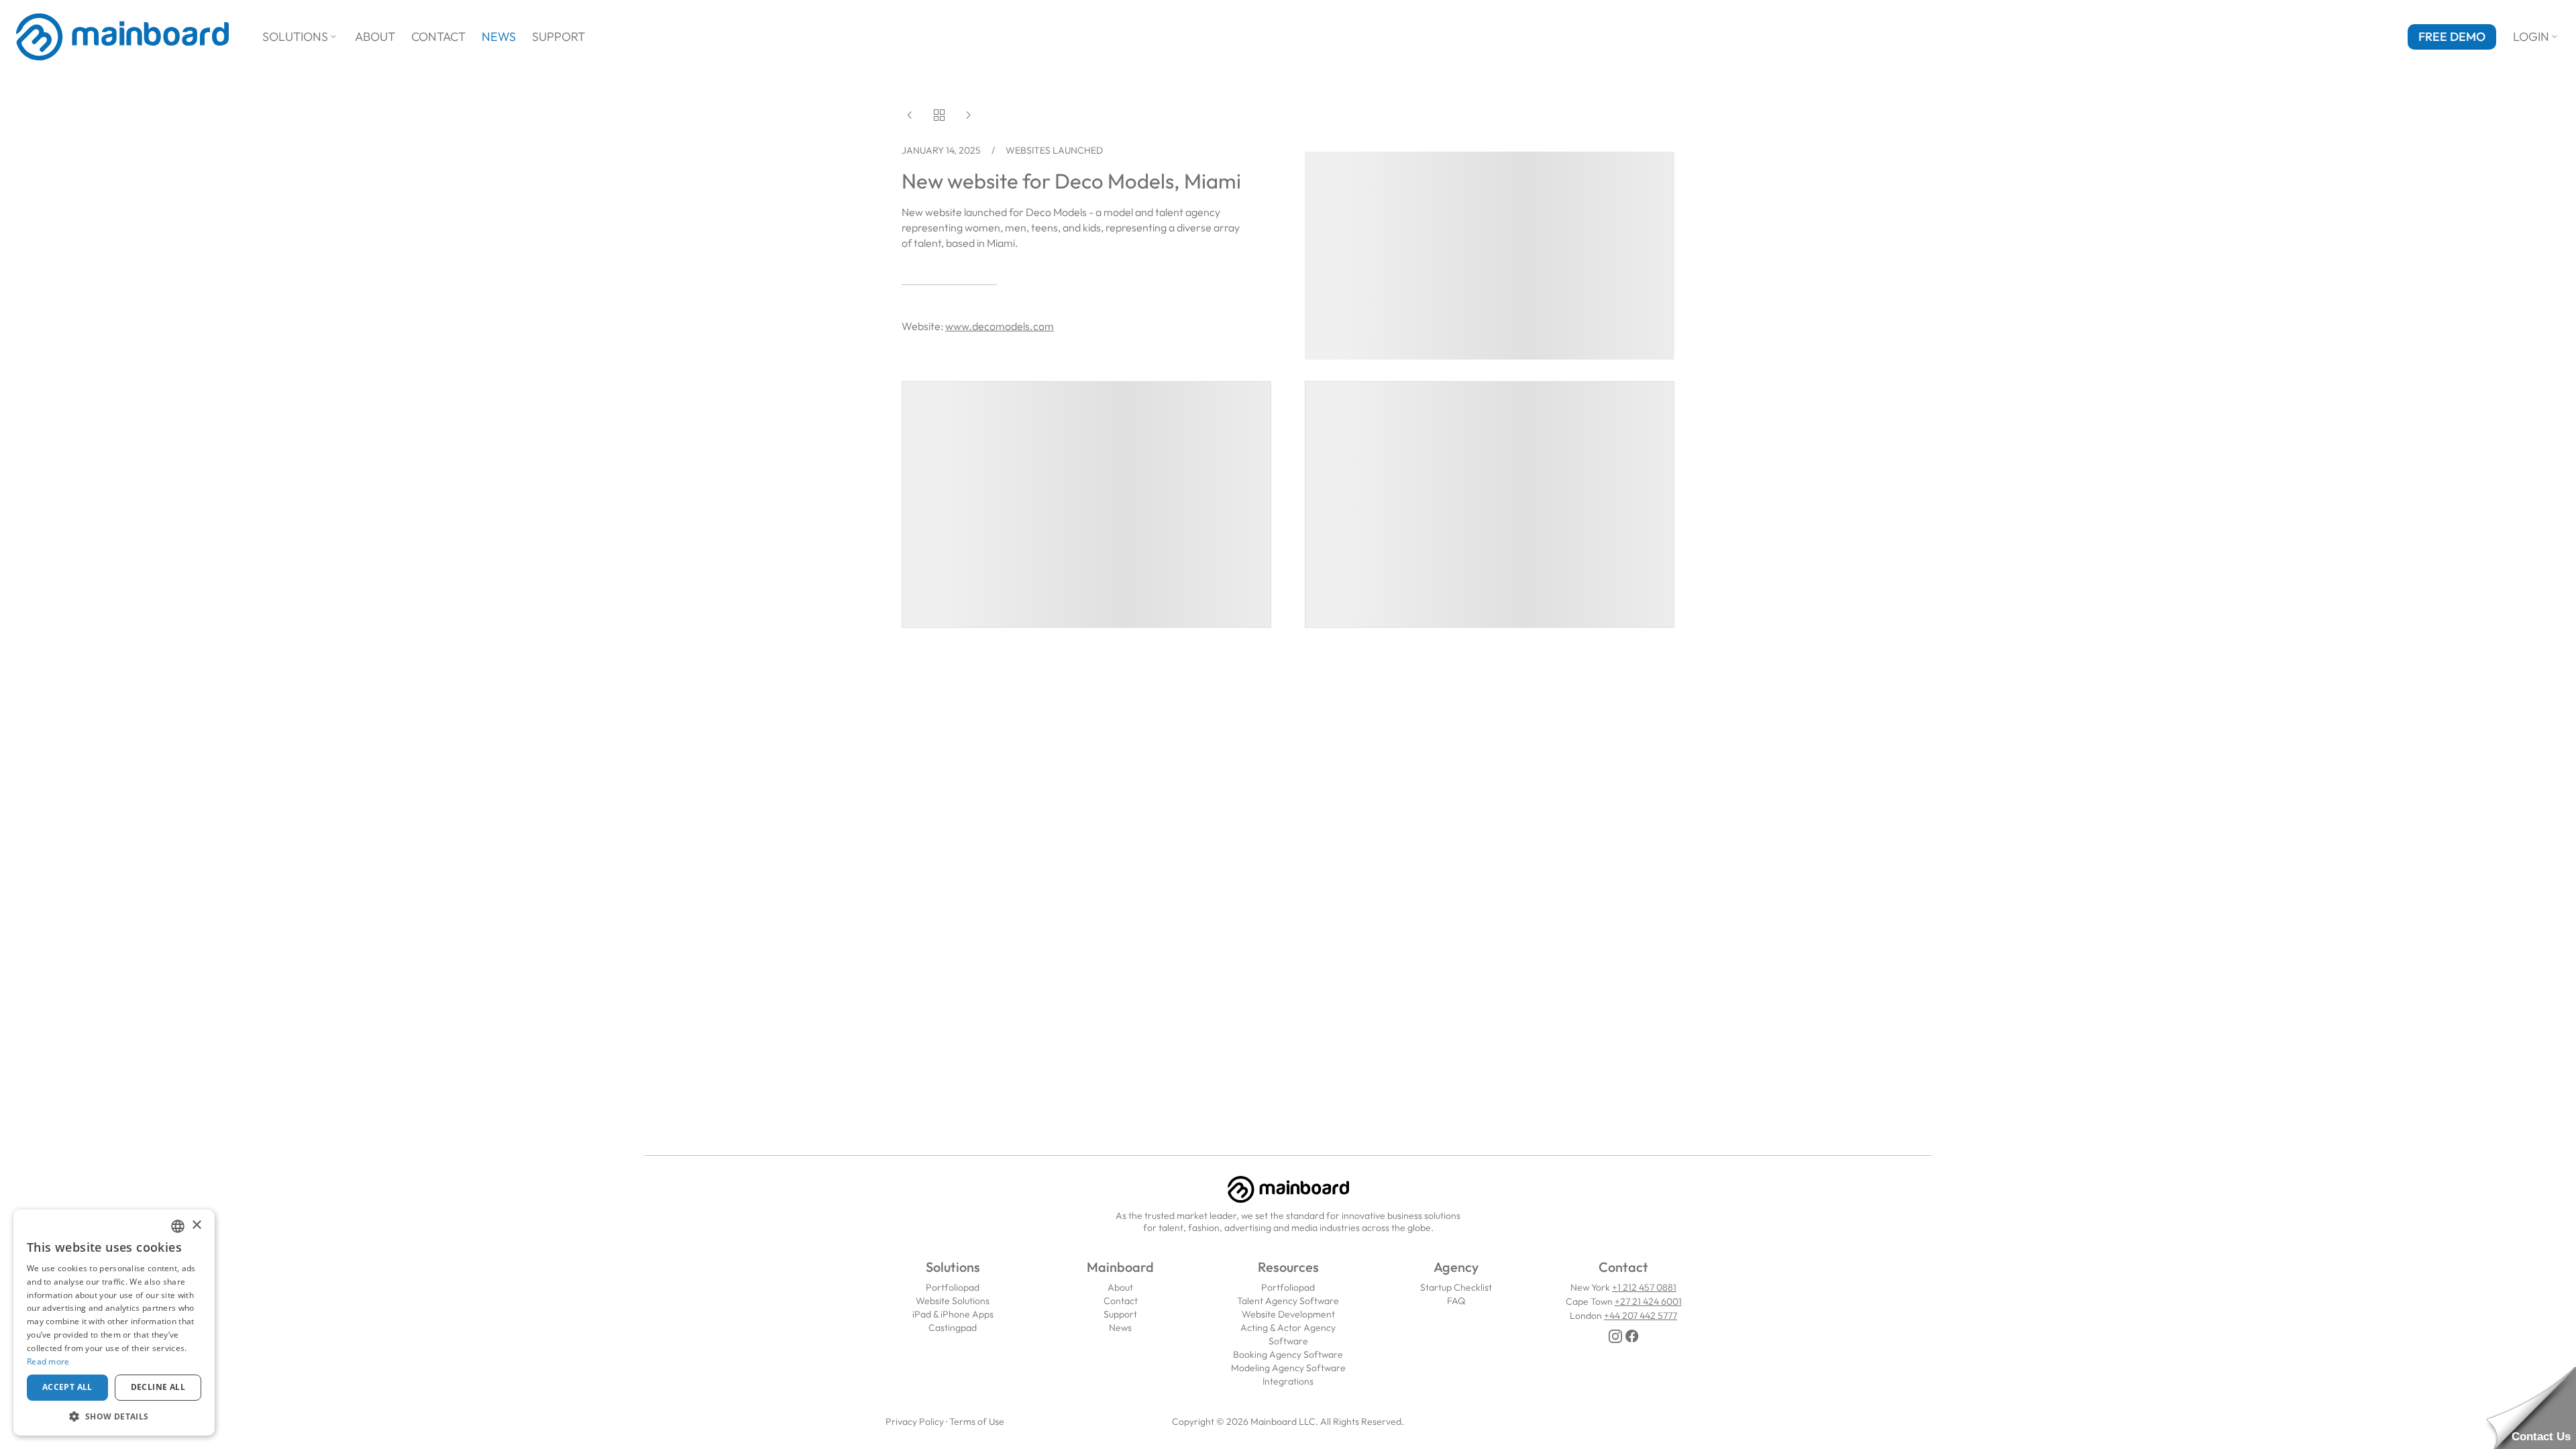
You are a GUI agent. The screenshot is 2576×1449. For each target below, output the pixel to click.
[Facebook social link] (1632, 1336)
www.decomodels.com (1000, 326)
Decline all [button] (158, 1387)
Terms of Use (977, 1421)
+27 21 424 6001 (1648, 1301)
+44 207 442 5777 (1641, 1316)
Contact (438, 37)
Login (2536, 37)
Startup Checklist (1456, 1287)
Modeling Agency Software (1288, 1368)
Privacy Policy (915, 1421)
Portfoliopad (953, 1287)
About (375, 37)
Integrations (1288, 1381)
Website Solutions (953, 1301)
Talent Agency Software (1288, 1301)
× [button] (196, 1225)
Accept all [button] (67, 1387)
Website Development (1288, 1314)
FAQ (1456, 1301)
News (499, 37)
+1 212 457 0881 (1644, 1287)
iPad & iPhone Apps (953, 1314)
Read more (48, 1361)
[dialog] (114, 1323)
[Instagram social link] (1615, 1336)
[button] (114, 1416)
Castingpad (953, 1328)
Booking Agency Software (1288, 1354)
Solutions (301, 37)
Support (558, 37)
